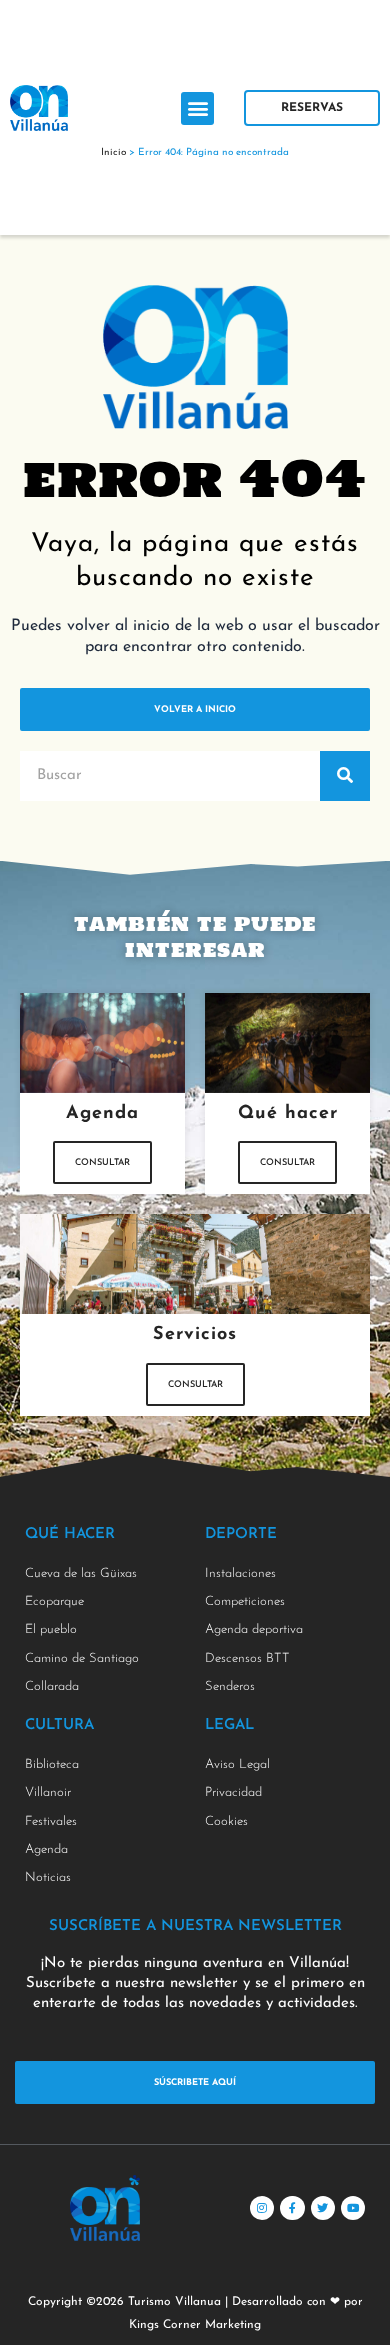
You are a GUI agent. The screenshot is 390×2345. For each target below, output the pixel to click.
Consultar (102, 1162)
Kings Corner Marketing (195, 2325)
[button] (197, 108)
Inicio (113, 152)
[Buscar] (345, 776)
